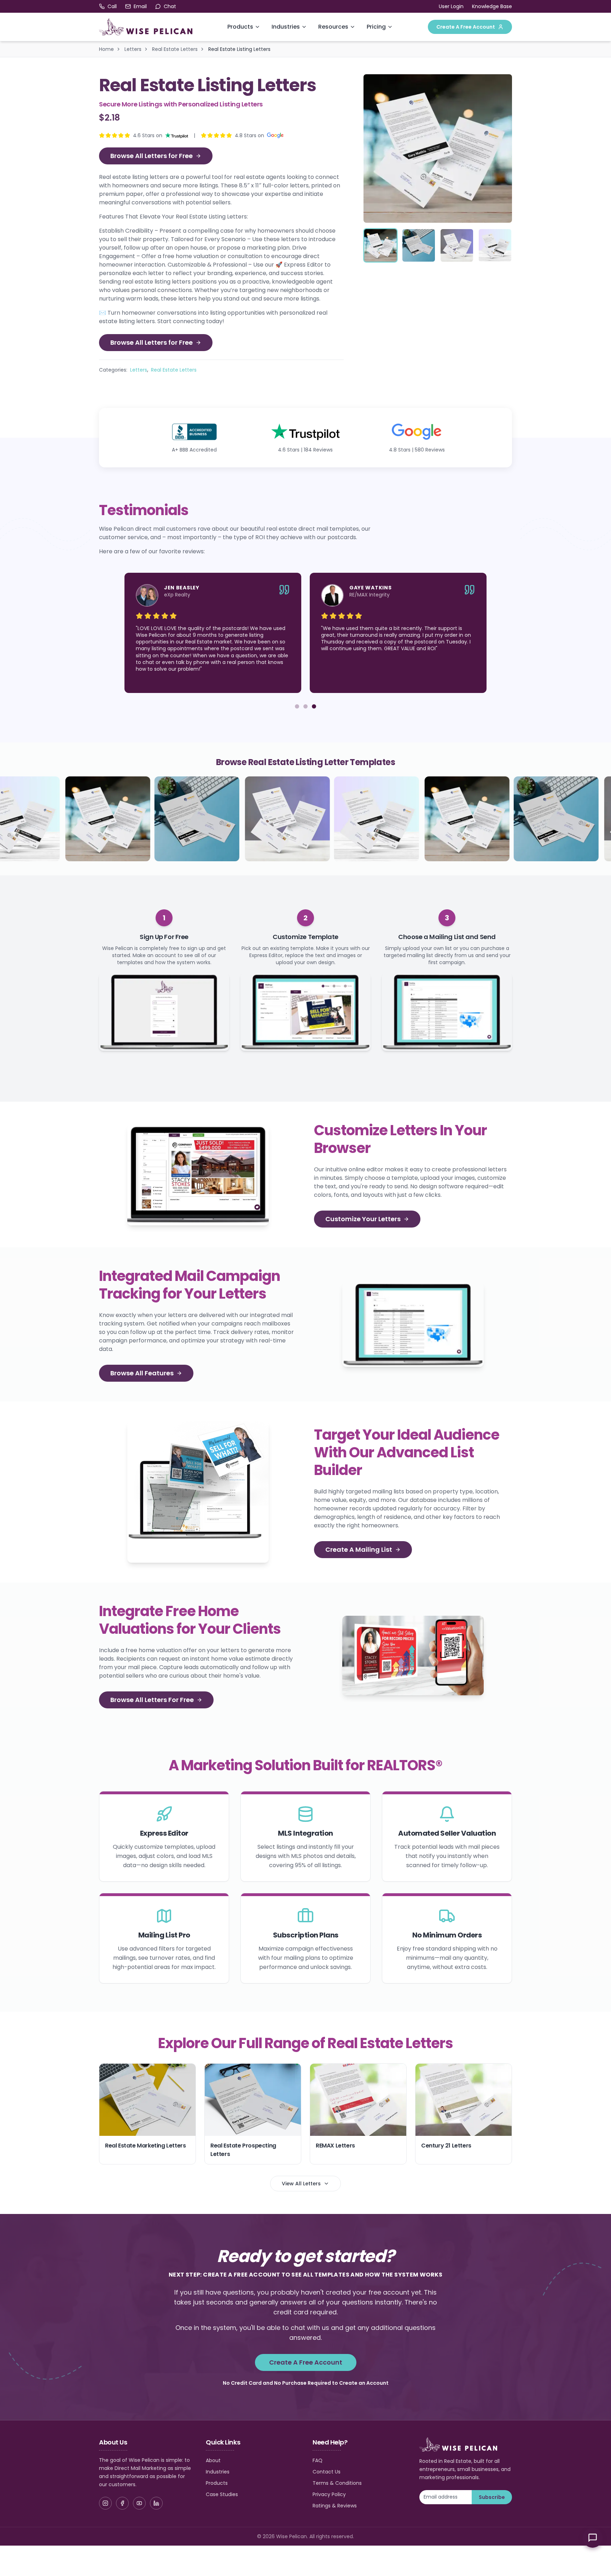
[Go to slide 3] (314, 706)
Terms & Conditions (337, 2483)
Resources (333, 27)
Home (106, 49)
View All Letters (301, 2184)
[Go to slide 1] (297, 706)
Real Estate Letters (175, 49)
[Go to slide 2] (305, 706)
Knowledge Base (492, 6)
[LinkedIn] (156, 2503)
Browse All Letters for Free (152, 156)
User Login (451, 6)
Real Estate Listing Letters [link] (239, 49)
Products (240, 27)
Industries (286, 27)
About (213, 2460)
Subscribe (492, 2497)
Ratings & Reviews (335, 2506)
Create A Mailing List (359, 1549)
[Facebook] (122, 2503)
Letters (133, 49)
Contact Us (327, 2472)
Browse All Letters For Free (152, 1700)
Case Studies (222, 2494)
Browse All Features (142, 1373)
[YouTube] (139, 2503)
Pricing (376, 27)
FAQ (318, 2460)
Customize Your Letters (363, 1219)
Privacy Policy (329, 2494)
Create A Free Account (466, 27)
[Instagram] (105, 2503)
